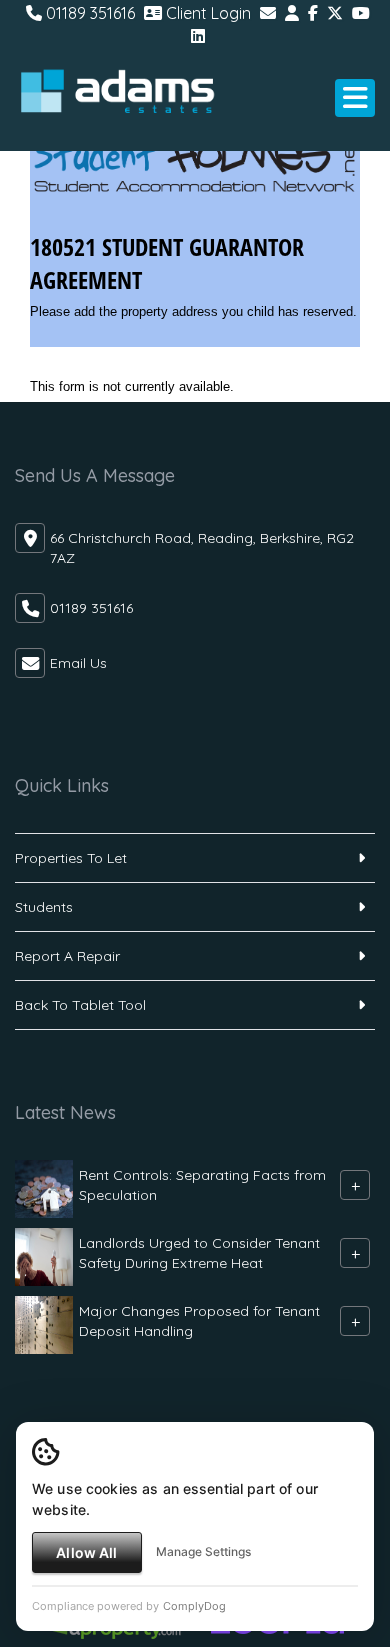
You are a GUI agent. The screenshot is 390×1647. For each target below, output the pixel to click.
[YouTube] (361, 13)
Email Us (78, 663)
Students (44, 907)
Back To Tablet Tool (80, 1005)
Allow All (86, 1552)
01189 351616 (88, 13)
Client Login (206, 13)
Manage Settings (203, 1551)
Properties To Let (71, 858)
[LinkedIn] (198, 36)
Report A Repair (67, 956)
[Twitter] (335, 13)
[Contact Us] (292, 13)
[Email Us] (268, 13)
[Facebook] (313, 13)
